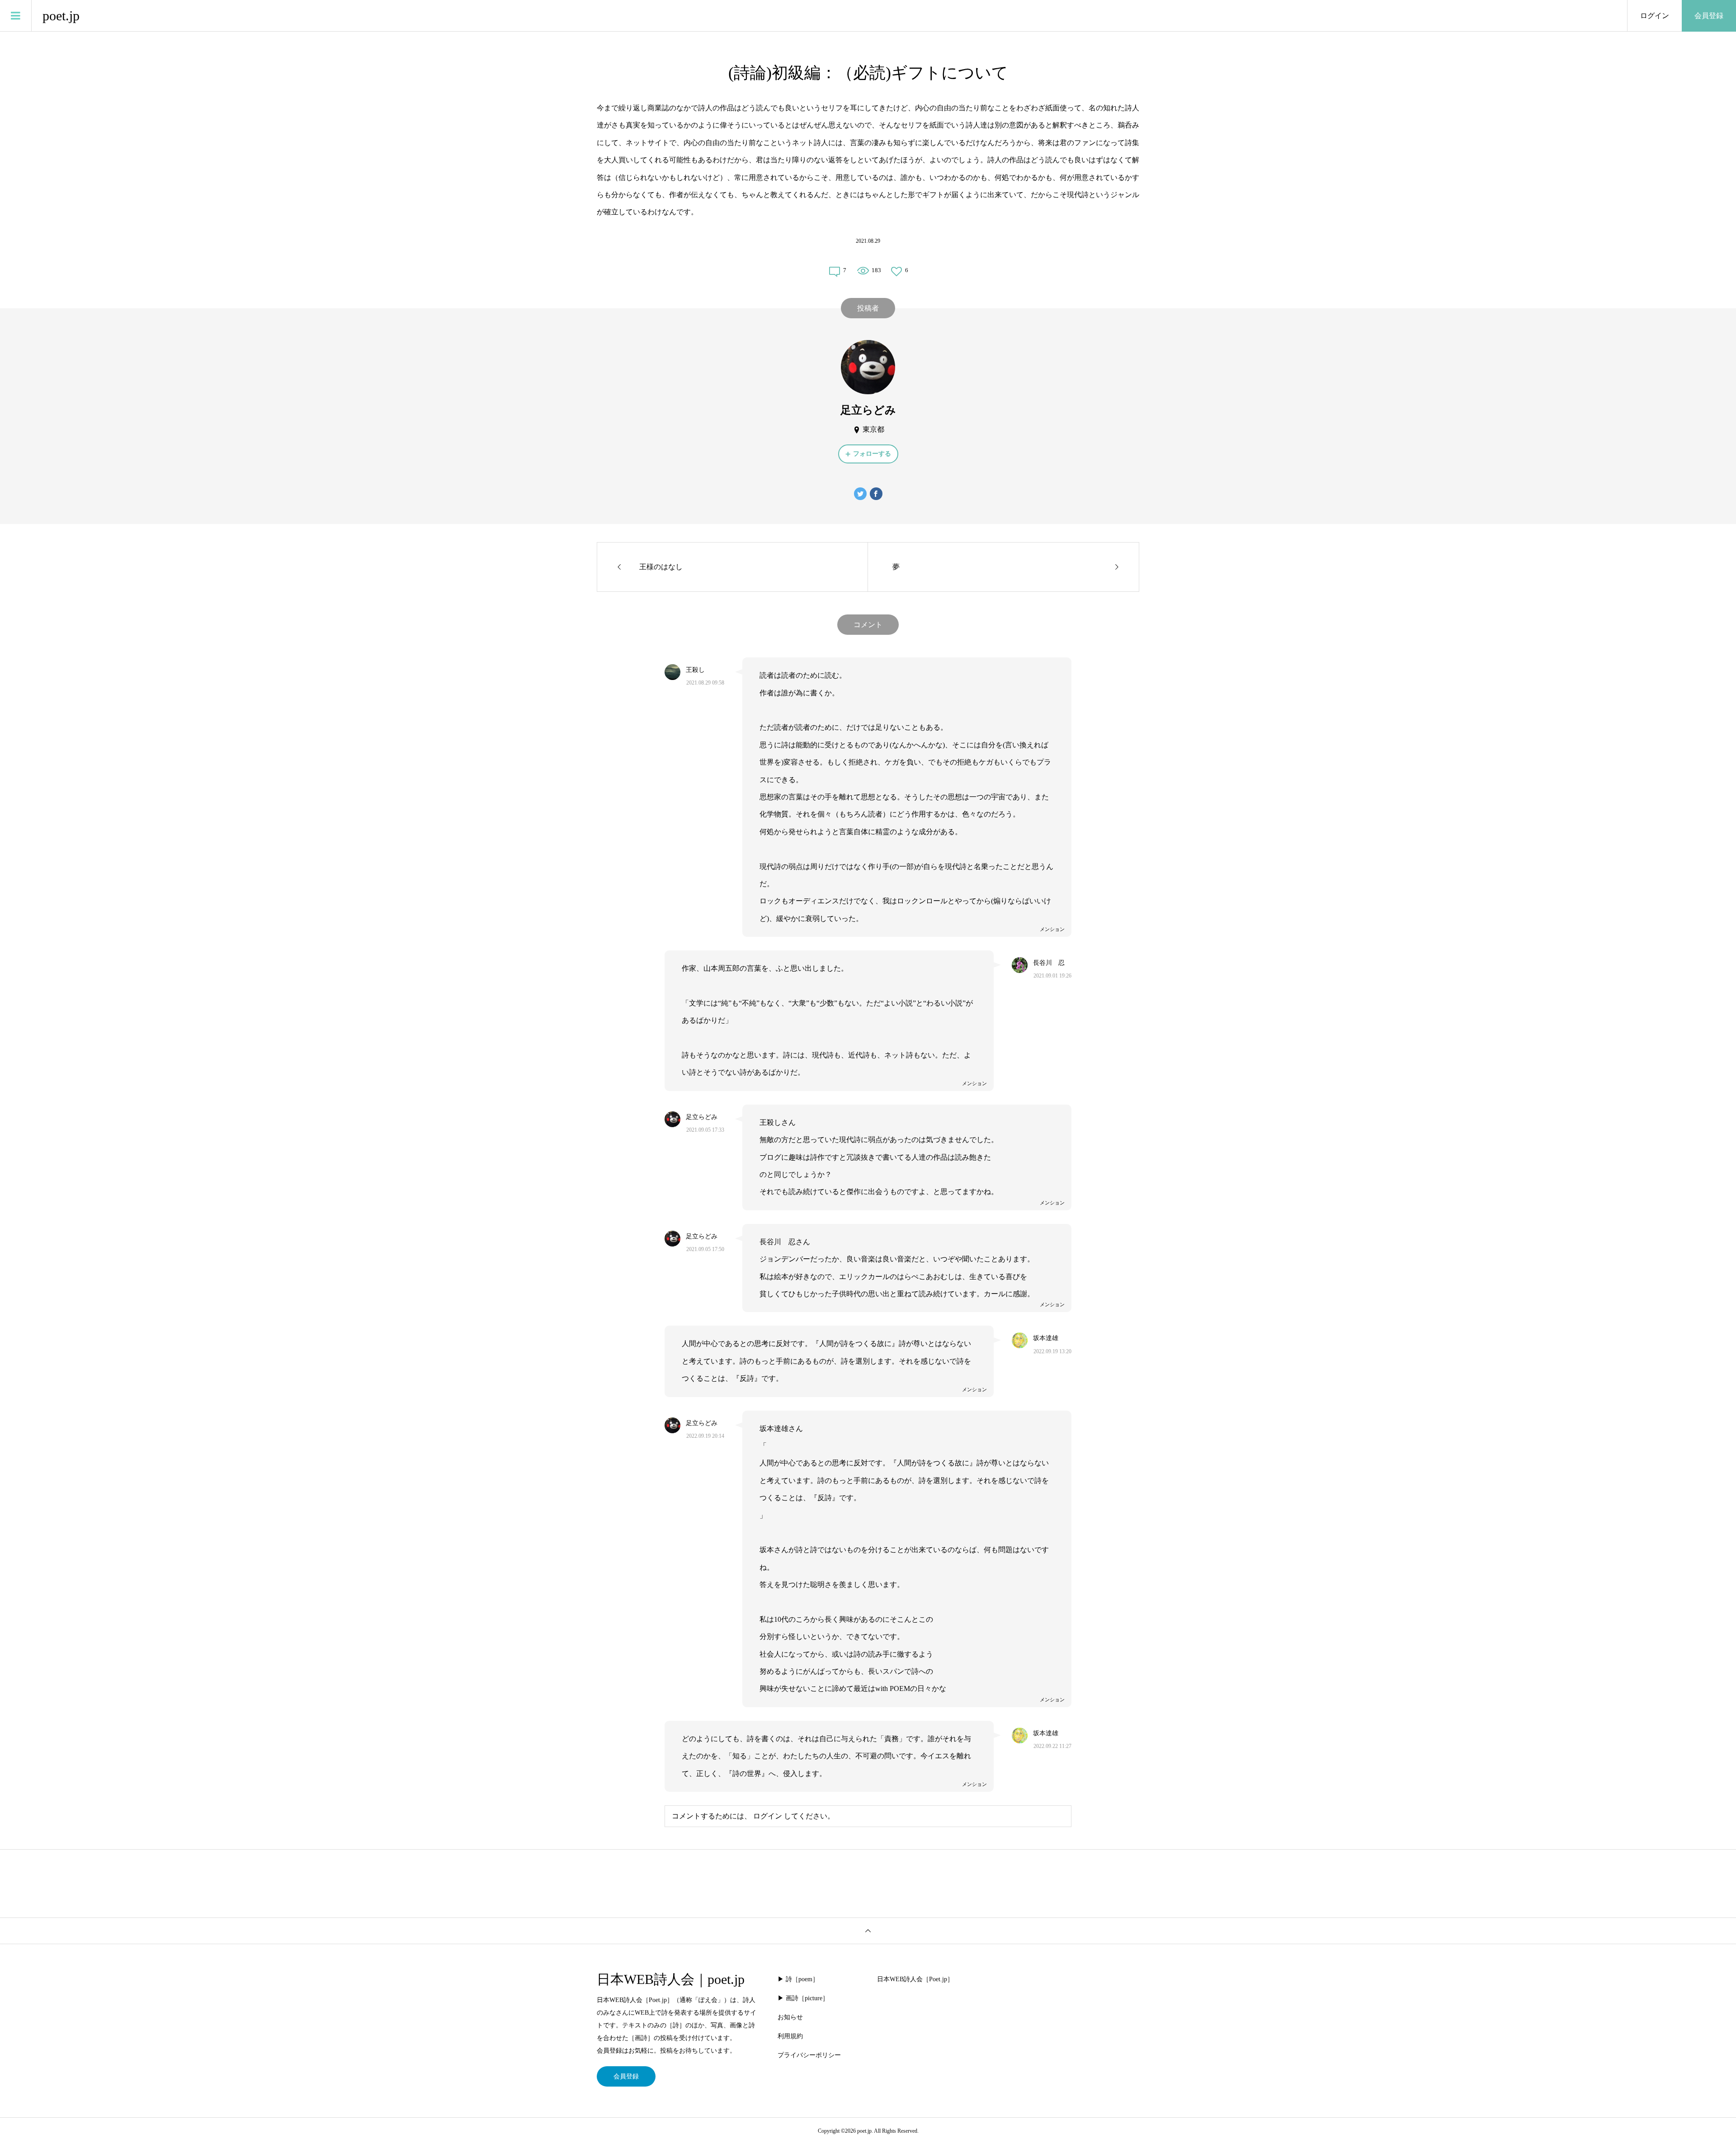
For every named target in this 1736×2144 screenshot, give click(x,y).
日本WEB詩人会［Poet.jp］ (915, 1979)
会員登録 (1709, 16)
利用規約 (790, 2036)
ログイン (1655, 16)
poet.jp (61, 16)
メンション (1052, 929)
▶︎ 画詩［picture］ (803, 1998)
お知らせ (790, 2017)
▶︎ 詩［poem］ (798, 1979)
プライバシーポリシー (809, 2055)
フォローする (872, 454)
